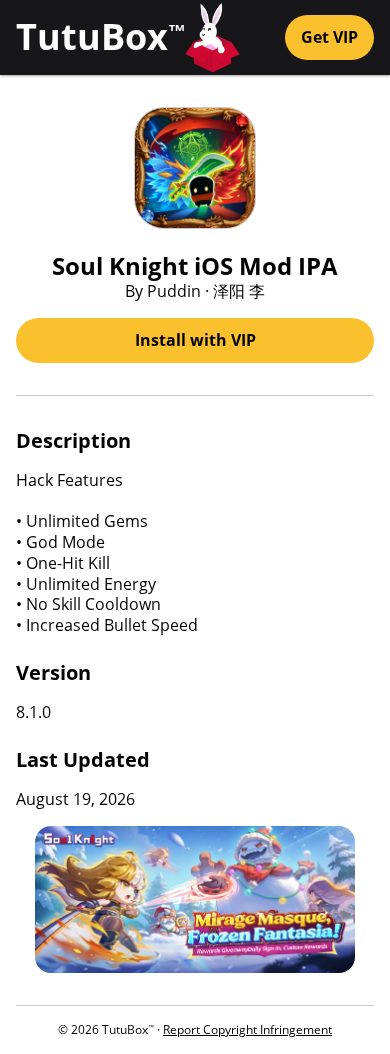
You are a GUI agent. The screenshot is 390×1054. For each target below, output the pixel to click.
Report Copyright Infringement (247, 1029)
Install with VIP (195, 340)
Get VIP (329, 37)
